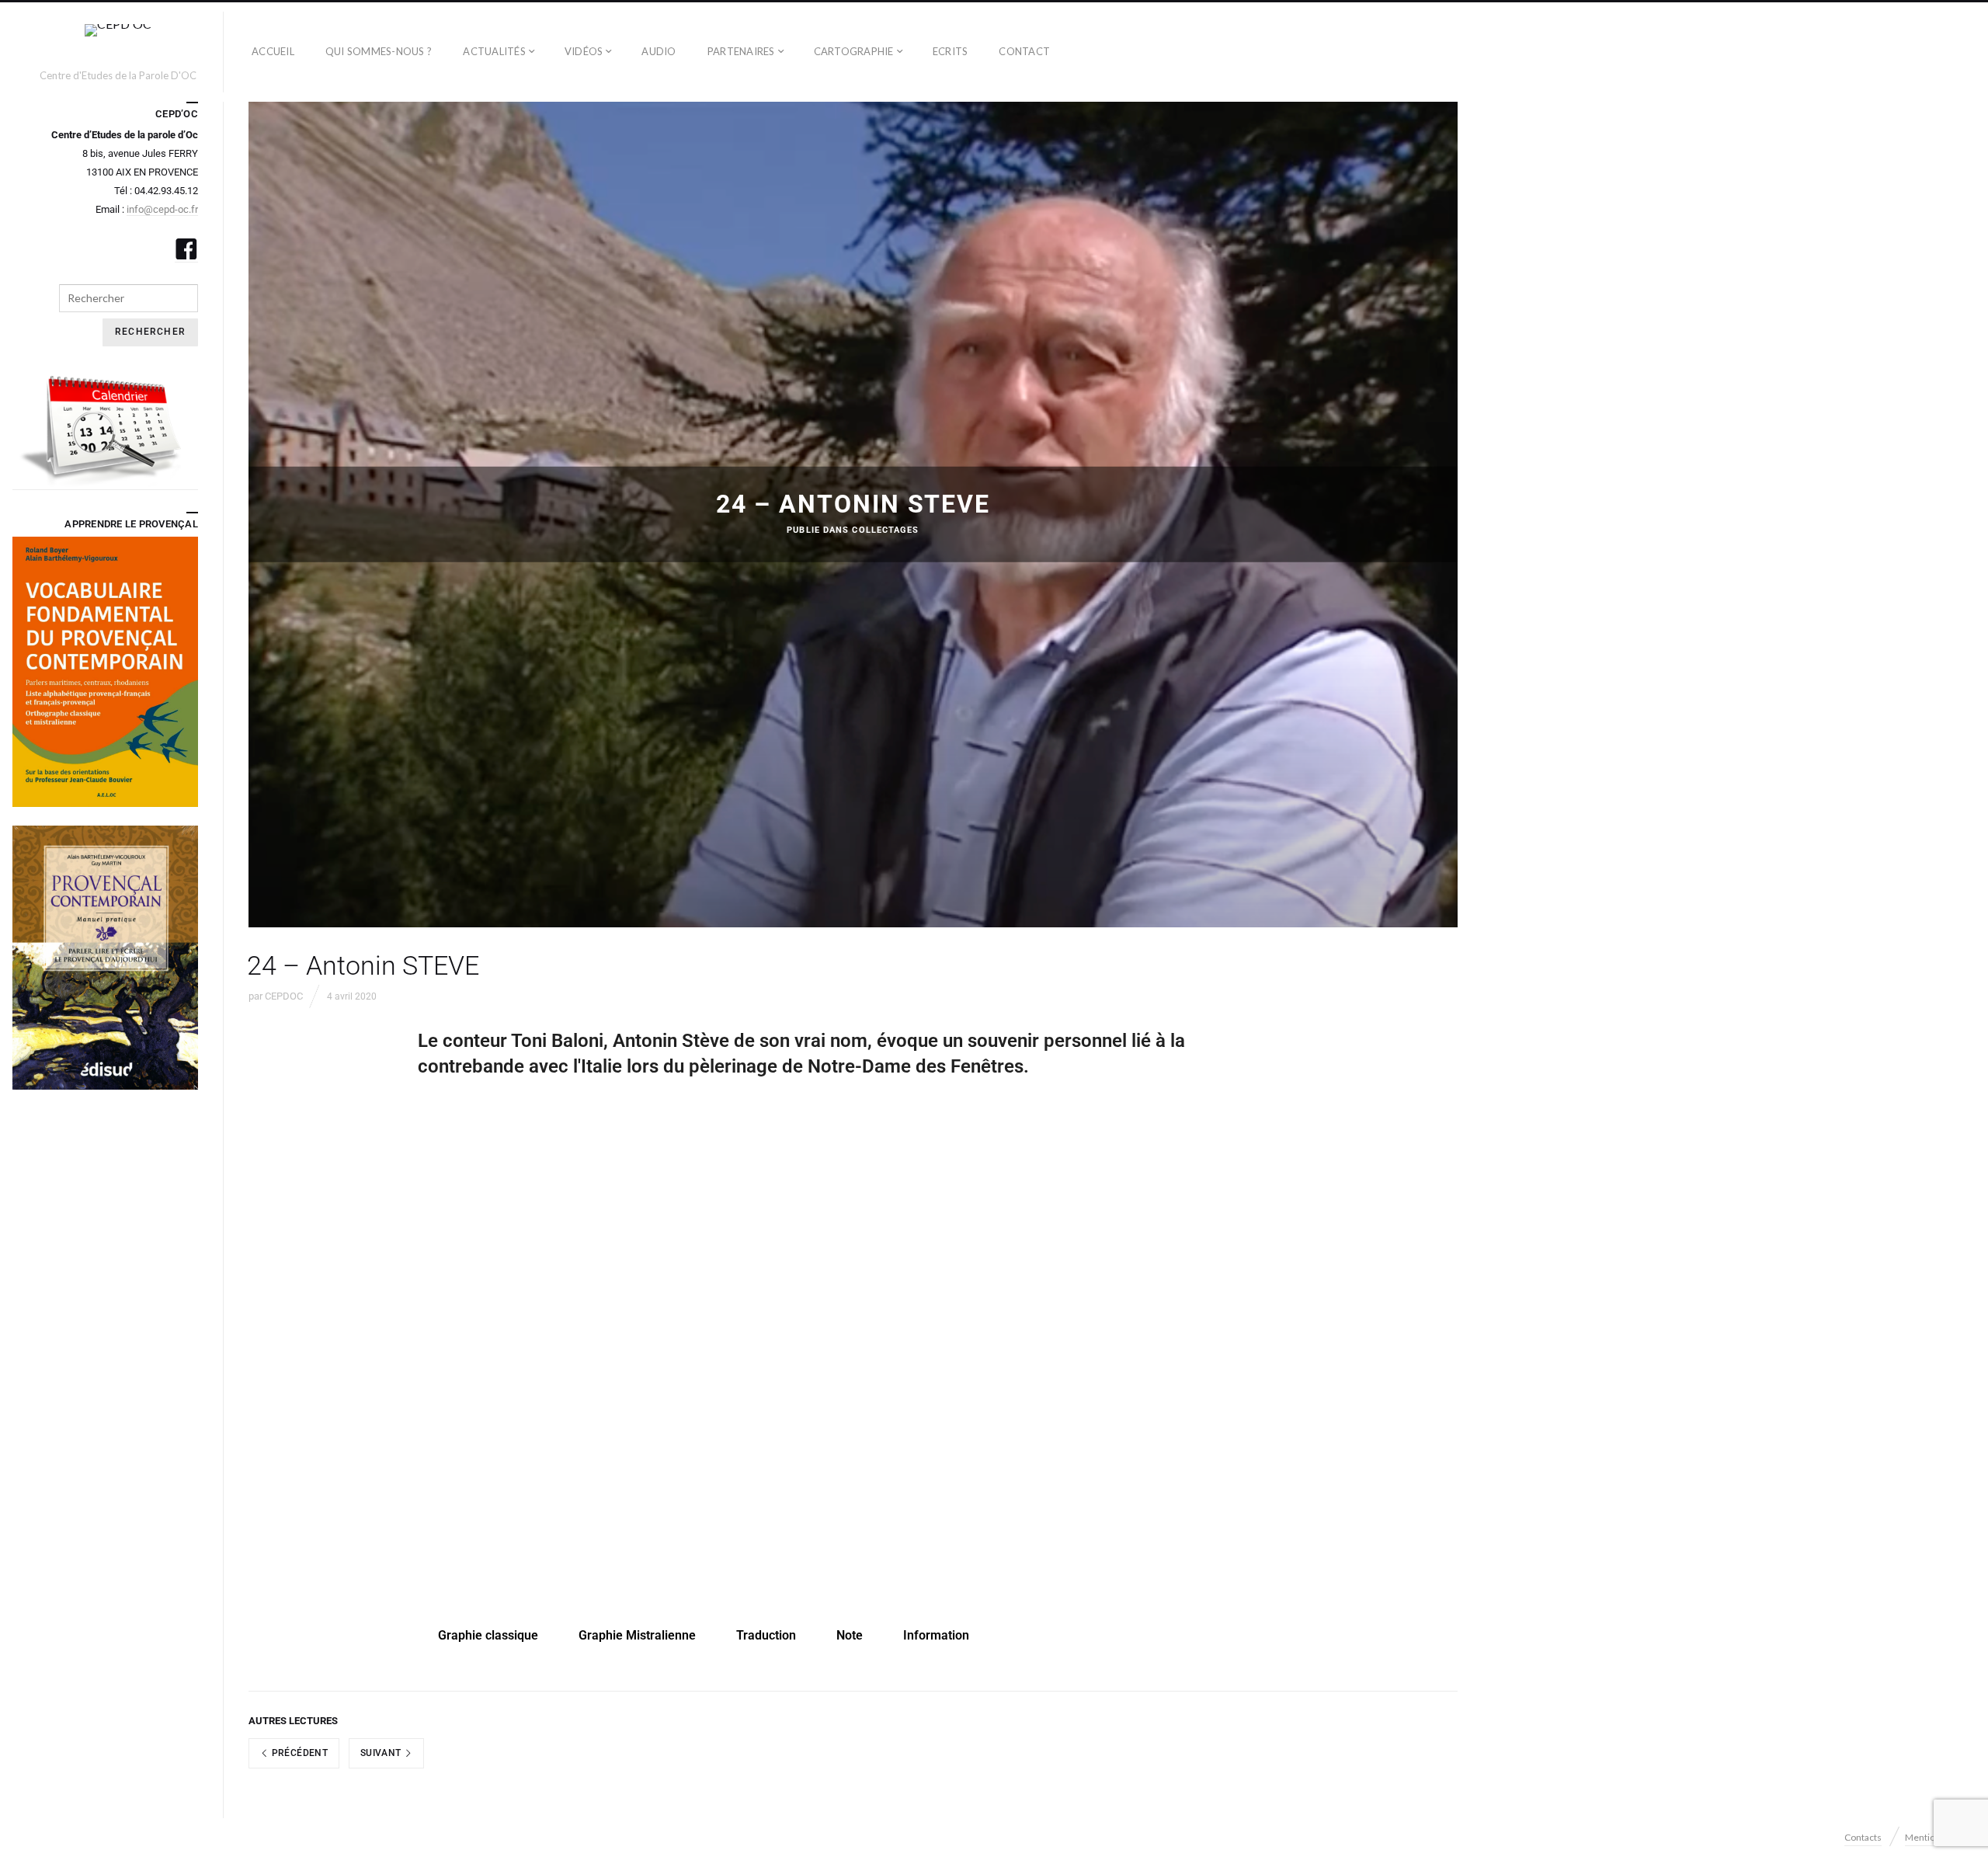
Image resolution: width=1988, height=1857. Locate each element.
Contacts (1863, 1837)
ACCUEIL (273, 51)
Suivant (382, 1753)
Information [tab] (936, 1635)
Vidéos (584, 51)
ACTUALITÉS (494, 51)
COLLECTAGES (885, 530)
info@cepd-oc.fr (162, 209)
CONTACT (1024, 51)
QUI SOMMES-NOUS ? (379, 51)
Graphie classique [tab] (488, 1635)
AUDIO (659, 51)
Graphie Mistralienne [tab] (637, 1635)
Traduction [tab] (766, 1635)
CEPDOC (284, 996)
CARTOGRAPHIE (854, 51)
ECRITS (951, 51)
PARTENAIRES (741, 51)
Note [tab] (850, 1635)
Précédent (298, 1753)
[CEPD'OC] (118, 45)
